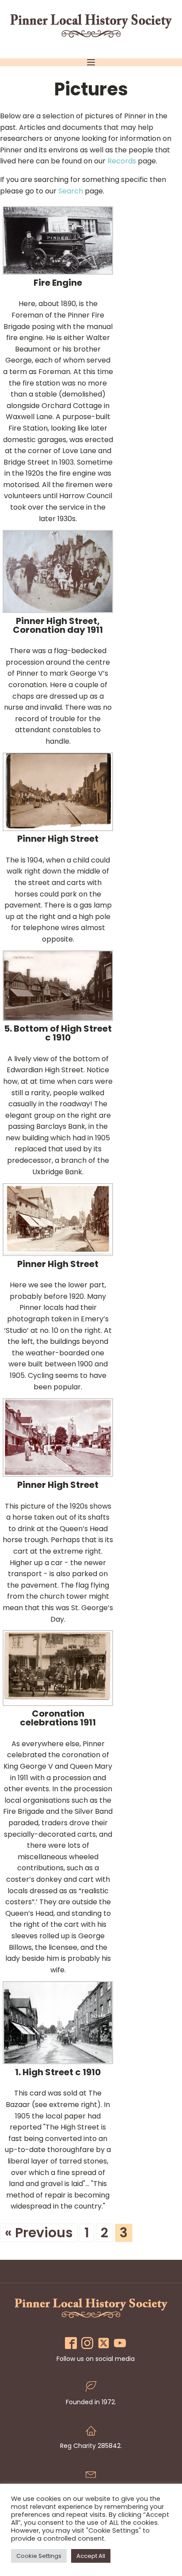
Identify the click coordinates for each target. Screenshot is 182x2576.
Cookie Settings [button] (39, 2556)
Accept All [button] (91, 2556)
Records (122, 161)
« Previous (39, 2233)
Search (71, 191)
